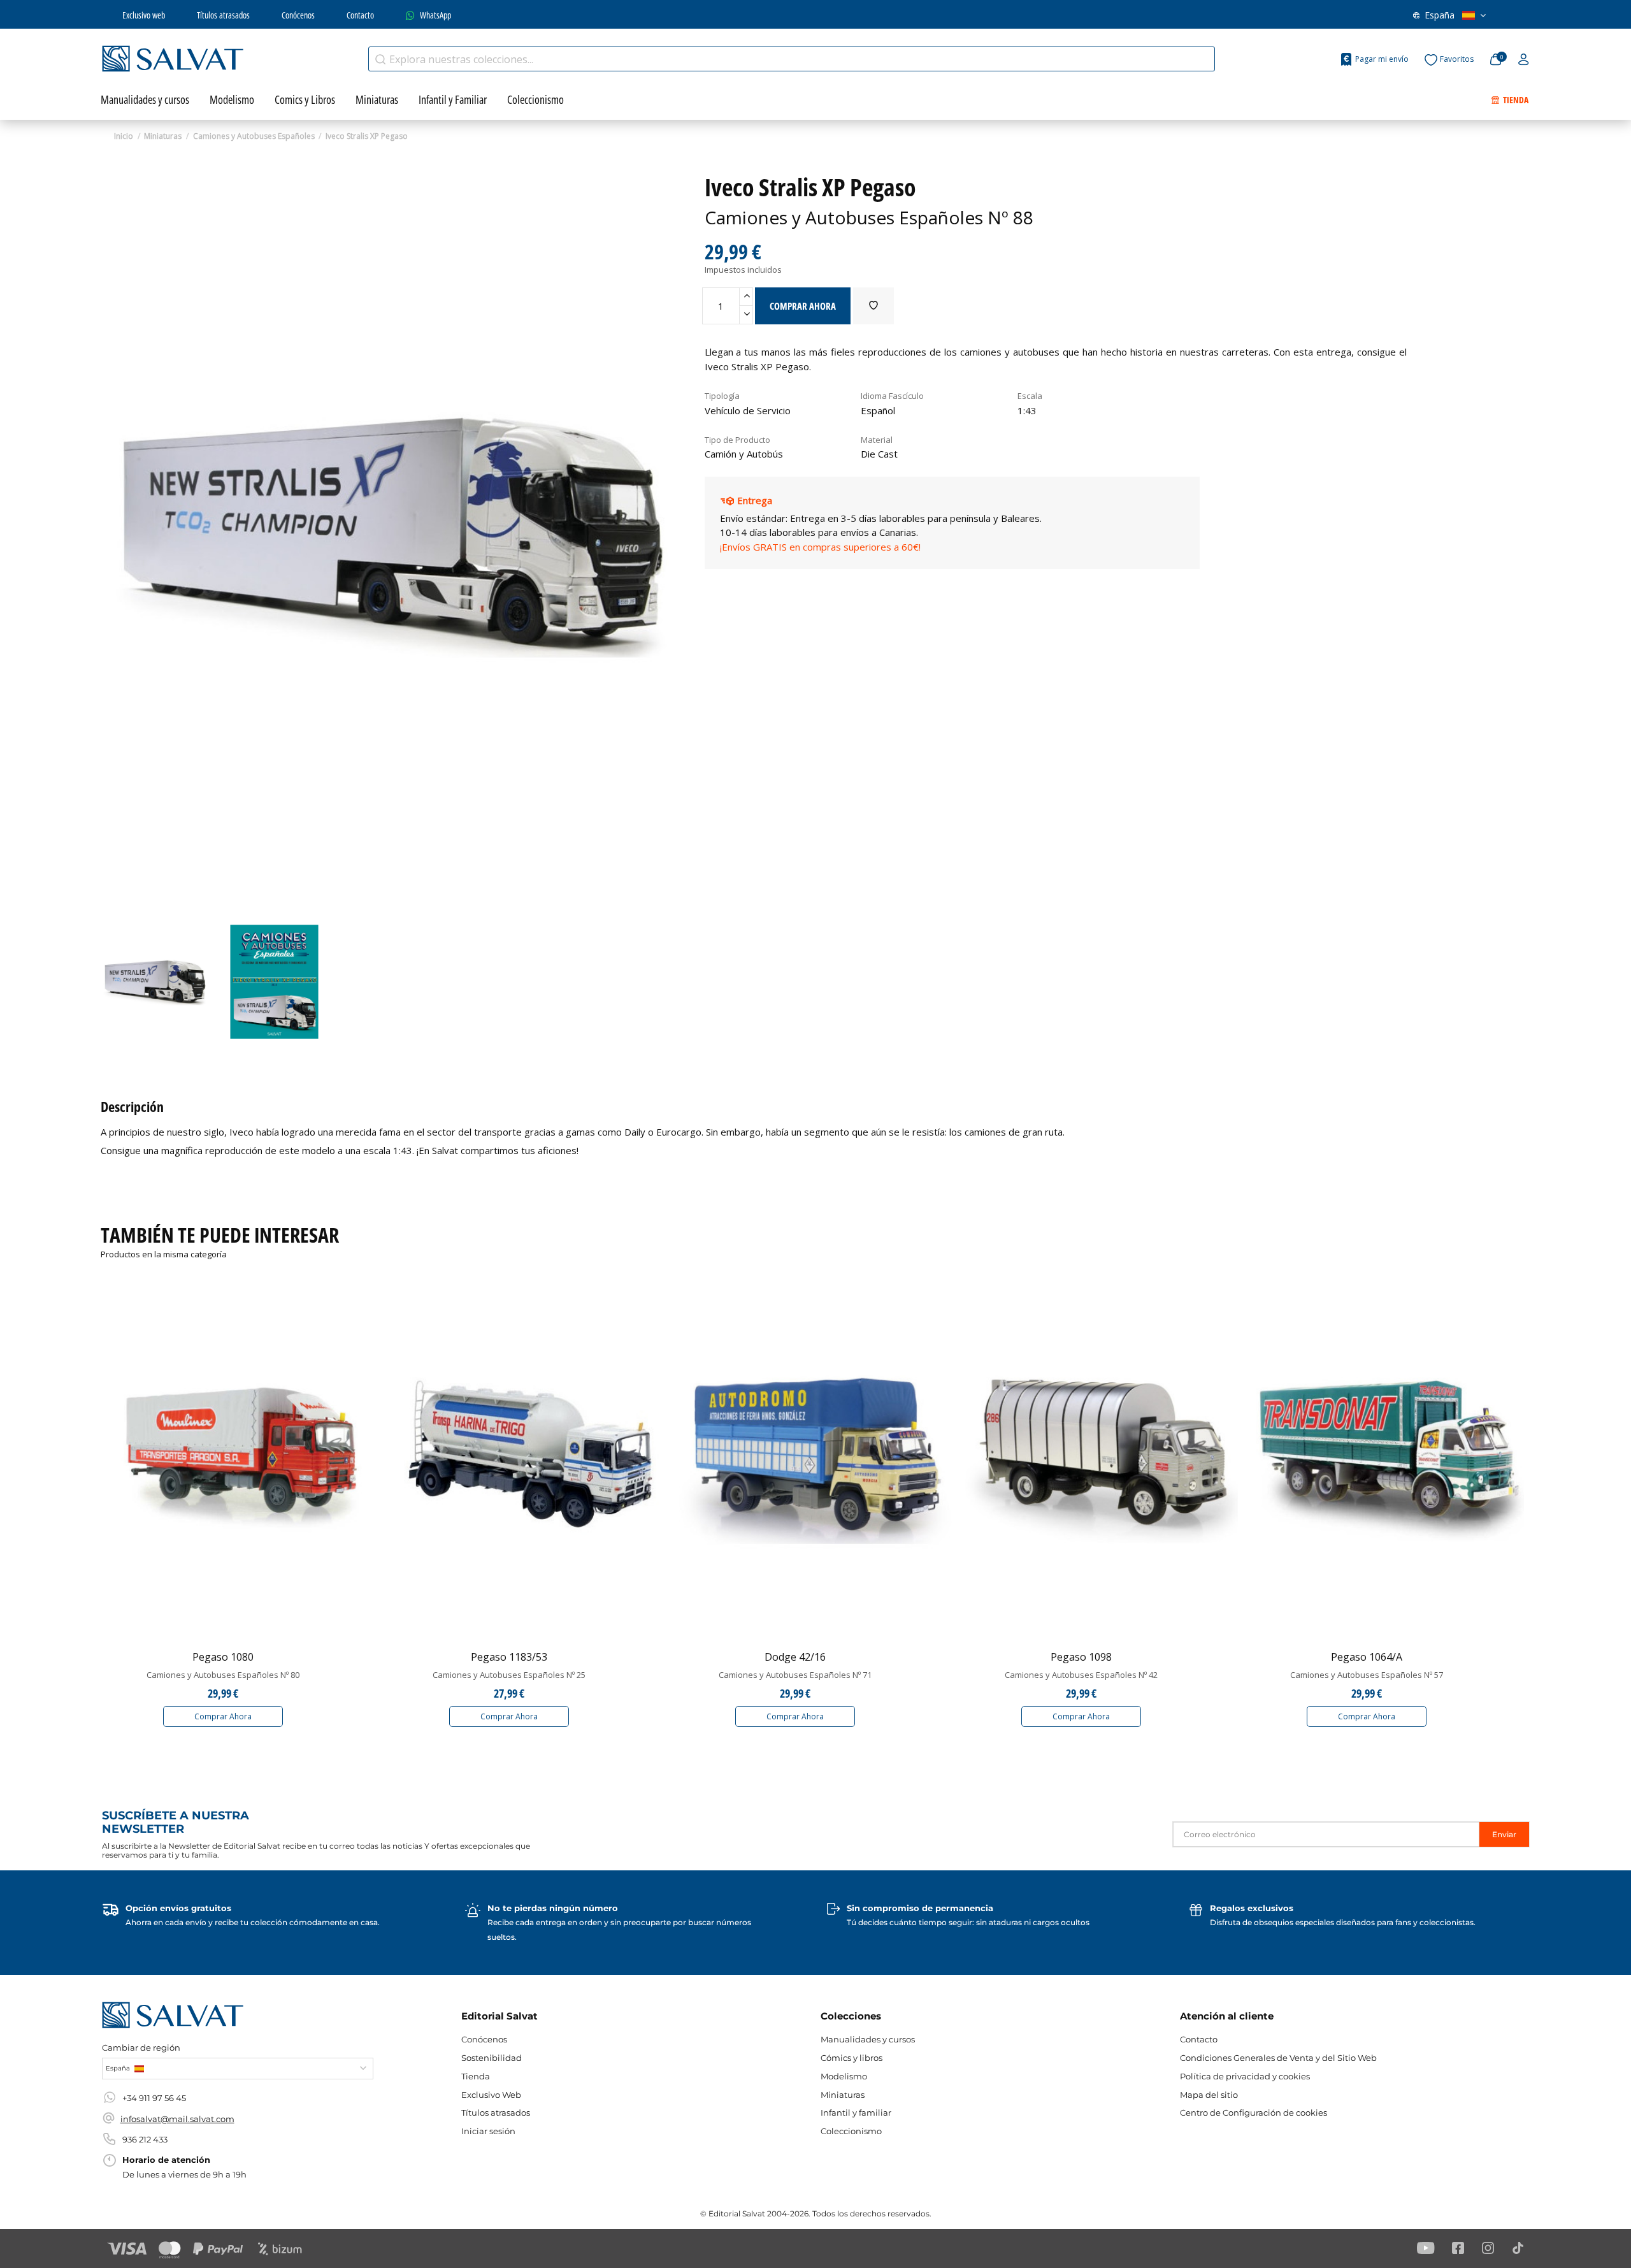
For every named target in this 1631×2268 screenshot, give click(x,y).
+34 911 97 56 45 (154, 2098)
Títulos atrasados (223, 15)
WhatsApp (435, 15)
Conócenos (298, 15)
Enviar (1504, 1834)
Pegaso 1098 (1081, 1657)
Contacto (360, 15)
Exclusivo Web (491, 2095)
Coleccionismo (851, 2131)
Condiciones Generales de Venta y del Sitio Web (1278, 2058)
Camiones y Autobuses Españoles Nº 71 (795, 1675)
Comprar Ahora (223, 1716)
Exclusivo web (144, 15)
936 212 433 (145, 2139)
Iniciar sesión (488, 2131)
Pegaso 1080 (223, 1657)
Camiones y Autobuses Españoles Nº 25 (509, 1675)
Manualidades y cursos (868, 2039)
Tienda (476, 2076)
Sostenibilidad (492, 2058)
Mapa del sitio (1209, 2095)
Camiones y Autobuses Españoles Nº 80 (223, 1675)
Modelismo (844, 2076)
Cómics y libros (851, 2058)
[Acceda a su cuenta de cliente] (1524, 60)
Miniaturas (843, 2095)
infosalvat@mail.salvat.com (177, 2119)
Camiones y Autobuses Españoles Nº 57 (1367, 1675)
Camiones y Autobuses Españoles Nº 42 (1081, 1675)
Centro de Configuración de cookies (1254, 2113)
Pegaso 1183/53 (509, 1657)
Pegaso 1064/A (1367, 1657)
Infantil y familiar (856, 2113)
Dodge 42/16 (795, 1657)
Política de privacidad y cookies (1245, 2076)
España (1440, 15)
